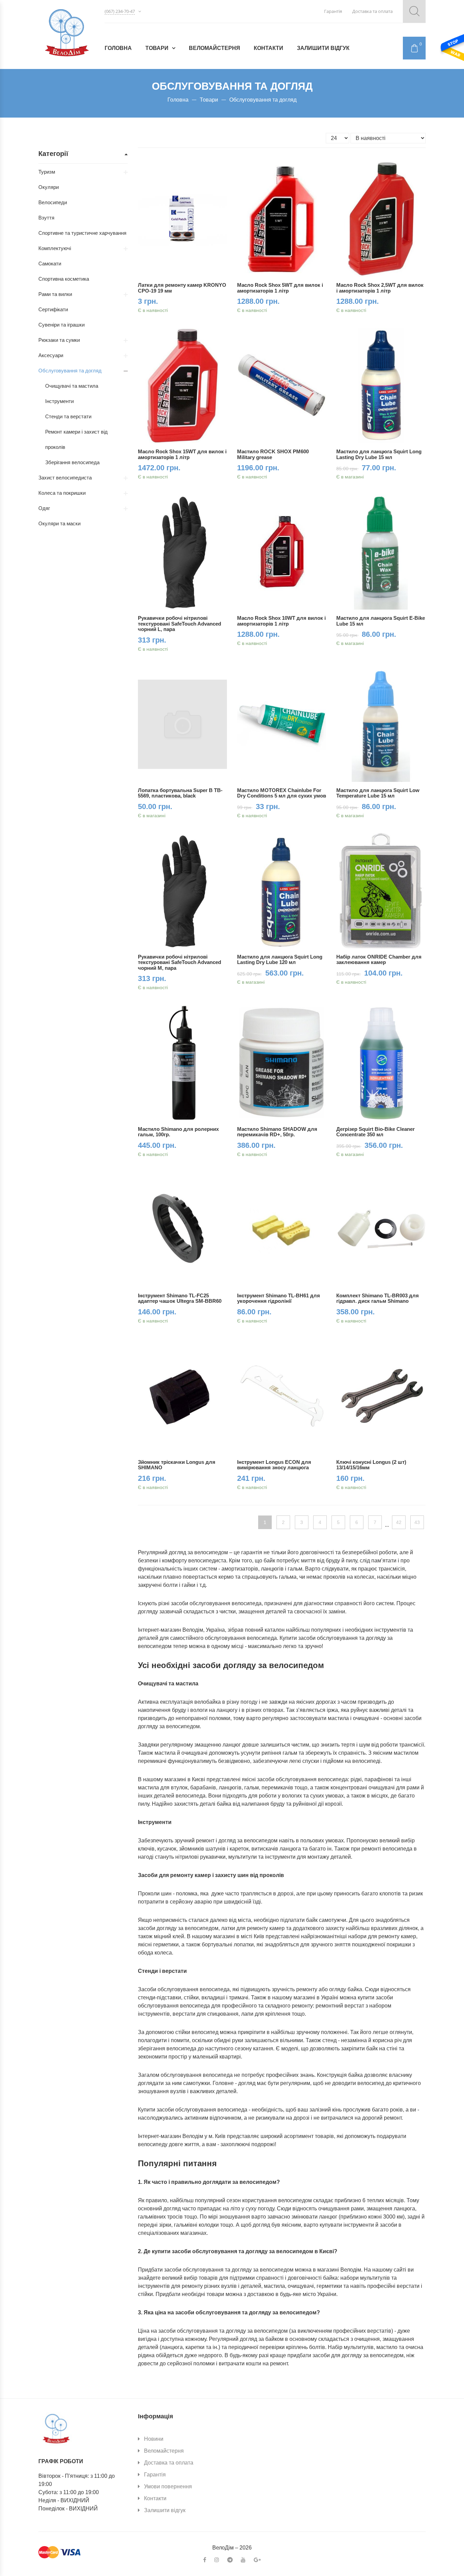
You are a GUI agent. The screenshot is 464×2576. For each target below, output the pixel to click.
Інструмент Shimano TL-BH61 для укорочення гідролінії (279, 1298)
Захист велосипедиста (65, 478)
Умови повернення (168, 2486)
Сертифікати (53, 309)
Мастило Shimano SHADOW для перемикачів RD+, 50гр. (277, 1132)
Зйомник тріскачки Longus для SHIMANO (177, 1465)
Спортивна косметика (64, 279)
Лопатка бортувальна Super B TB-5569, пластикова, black (180, 793)
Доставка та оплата (372, 11)
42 (399, 1522)
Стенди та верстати (68, 416)
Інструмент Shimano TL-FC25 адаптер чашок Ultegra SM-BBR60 (180, 1298)
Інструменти (59, 401)
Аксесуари (51, 355)
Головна (118, 48)
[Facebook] (205, 2560)
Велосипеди (53, 202)
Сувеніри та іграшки (61, 325)
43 (417, 1522)
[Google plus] (257, 2560)
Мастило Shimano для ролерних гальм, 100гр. (178, 1132)
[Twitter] (243, 2560)
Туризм (47, 172)
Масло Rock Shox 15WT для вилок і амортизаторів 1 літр (182, 454)
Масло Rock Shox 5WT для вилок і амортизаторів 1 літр (280, 288)
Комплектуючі (55, 248)
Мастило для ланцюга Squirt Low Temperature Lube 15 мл (378, 793)
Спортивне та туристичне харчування (82, 233)
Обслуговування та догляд (70, 371)
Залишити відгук (323, 48)
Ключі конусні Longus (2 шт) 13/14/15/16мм (371, 1465)
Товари (157, 48)
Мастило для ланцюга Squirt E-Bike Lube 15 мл (381, 621)
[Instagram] (217, 2560)
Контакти (269, 48)
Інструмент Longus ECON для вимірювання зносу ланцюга (274, 1465)
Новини (154, 2439)
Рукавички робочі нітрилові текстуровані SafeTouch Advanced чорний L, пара (180, 624)
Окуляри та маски (59, 523)
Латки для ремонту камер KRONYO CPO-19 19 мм (182, 288)
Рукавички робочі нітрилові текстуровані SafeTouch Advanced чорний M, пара (180, 962)
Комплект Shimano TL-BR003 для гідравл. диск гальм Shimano (378, 1298)
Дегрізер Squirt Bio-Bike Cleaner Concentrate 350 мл (376, 1132)
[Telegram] (230, 2560)
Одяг (44, 508)
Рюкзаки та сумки (59, 340)
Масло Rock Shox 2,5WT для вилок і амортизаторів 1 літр (380, 288)
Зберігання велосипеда (72, 462)
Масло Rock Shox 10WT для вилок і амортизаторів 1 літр (281, 621)
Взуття (46, 218)
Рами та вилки (55, 294)
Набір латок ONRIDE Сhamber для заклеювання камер (379, 960)
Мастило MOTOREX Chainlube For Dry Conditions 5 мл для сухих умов (282, 793)
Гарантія (333, 11)
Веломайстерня (215, 48)
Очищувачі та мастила (72, 386)
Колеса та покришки (62, 493)
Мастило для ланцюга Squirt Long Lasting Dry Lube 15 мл (379, 454)
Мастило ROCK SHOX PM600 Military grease (273, 454)
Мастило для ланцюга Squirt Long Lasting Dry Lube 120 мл (280, 960)
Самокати (50, 264)
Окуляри (49, 187)
